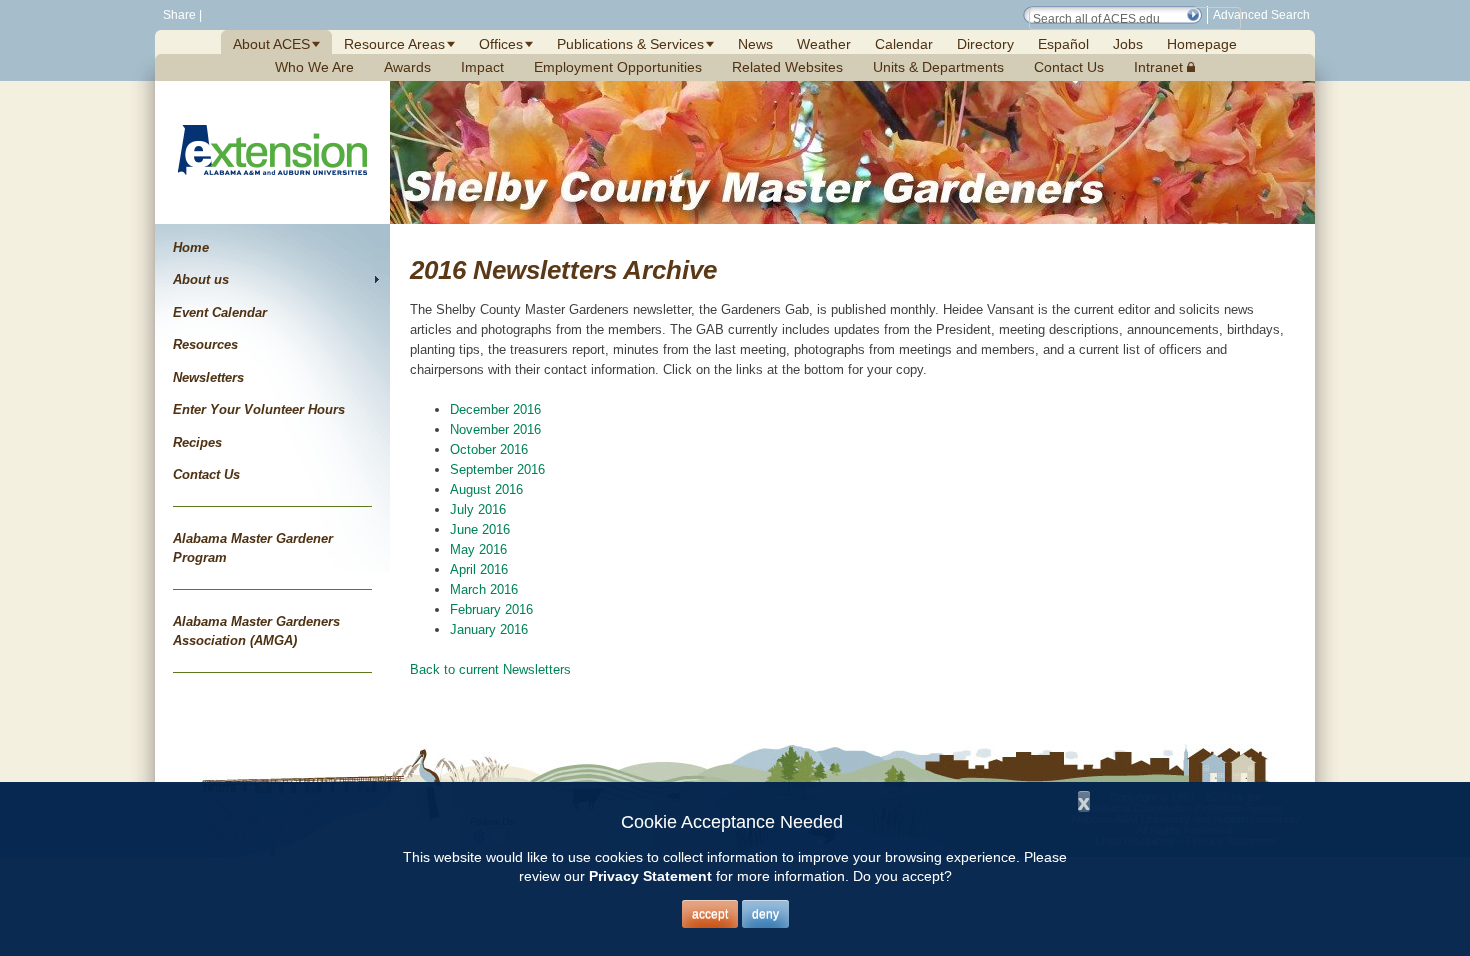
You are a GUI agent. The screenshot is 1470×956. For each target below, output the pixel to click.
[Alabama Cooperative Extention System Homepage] (272, 198)
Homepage (1202, 44)
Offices (501, 44)
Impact (482, 67)
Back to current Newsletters (490, 669)
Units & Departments (938, 67)
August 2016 (486, 489)
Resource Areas (394, 44)
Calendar (904, 44)
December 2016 (495, 409)
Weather (824, 44)
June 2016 (480, 529)
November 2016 (495, 429)
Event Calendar (220, 312)
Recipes (197, 442)
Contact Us (1069, 67)
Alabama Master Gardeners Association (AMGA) (256, 631)
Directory (985, 44)
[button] (1193, 15)
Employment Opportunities (618, 67)
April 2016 (479, 569)
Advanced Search (1261, 15)
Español (1063, 44)
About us (201, 279)
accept (710, 914)
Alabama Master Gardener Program (253, 548)
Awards (407, 67)
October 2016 (489, 449)
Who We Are (314, 67)
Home (191, 247)
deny (765, 914)
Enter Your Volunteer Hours (259, 409)
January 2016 (489, 629)
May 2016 (478, 549)
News (755, 44)
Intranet (1160, 67)
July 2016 (478, 509)
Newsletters (208, 377)
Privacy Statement (650, 876)
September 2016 (497, 469)
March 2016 (484, 589)
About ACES (271, 44)
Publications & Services (630, 44)
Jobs (1128, 44)
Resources (205, 344)
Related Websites (787, 67)
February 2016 (491, 609)
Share (178, 15)
